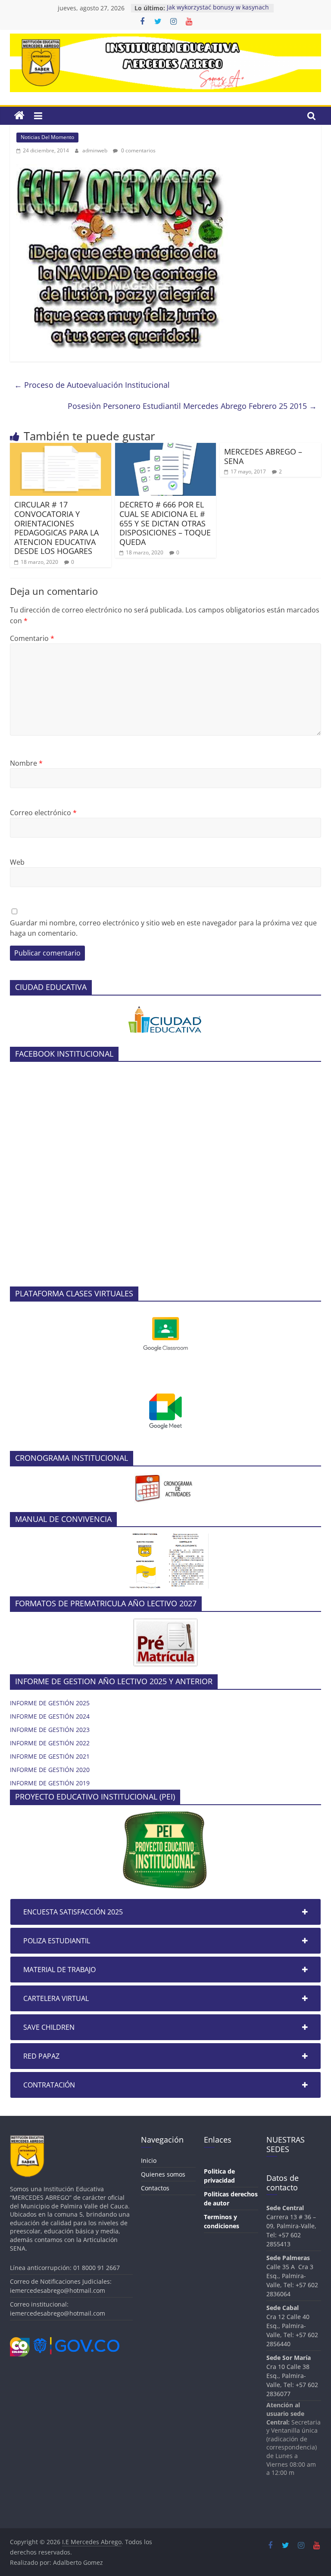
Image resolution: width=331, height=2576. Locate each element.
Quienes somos (163, 2174)
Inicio (149, 2160)
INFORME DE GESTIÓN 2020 (50, 1770)
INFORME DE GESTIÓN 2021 (50, 1756)
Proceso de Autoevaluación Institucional (92, 385)
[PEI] (165, 1816)
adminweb (95, 150)
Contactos (155, 2188)
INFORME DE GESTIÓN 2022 (50, 1743)
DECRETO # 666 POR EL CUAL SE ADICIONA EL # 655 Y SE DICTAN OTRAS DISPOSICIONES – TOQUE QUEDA (165, 523)
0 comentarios (138, 150)
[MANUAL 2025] (165, 1538)
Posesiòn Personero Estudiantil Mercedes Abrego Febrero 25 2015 (192, 406)
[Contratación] (165, 1007)
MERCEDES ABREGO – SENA (263, 456)
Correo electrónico (43, 813)
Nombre (26, 763)
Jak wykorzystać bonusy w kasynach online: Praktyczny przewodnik (218, 12)
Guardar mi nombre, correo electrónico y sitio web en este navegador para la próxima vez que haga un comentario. (163, 928)
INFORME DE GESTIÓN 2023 (50, 1730)
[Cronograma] (165, 1477)
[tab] (165, 1912)
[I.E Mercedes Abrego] (19, 116)
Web (17, 862)
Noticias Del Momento (47, 137)
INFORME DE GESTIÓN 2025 (50, 1703)
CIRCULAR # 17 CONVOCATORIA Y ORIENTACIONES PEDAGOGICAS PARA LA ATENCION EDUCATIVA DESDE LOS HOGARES (56, 528)
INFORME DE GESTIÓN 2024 (50, 1716)
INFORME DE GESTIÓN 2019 (50, 1783)
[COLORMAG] (165, 1623)
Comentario (32, 638)
